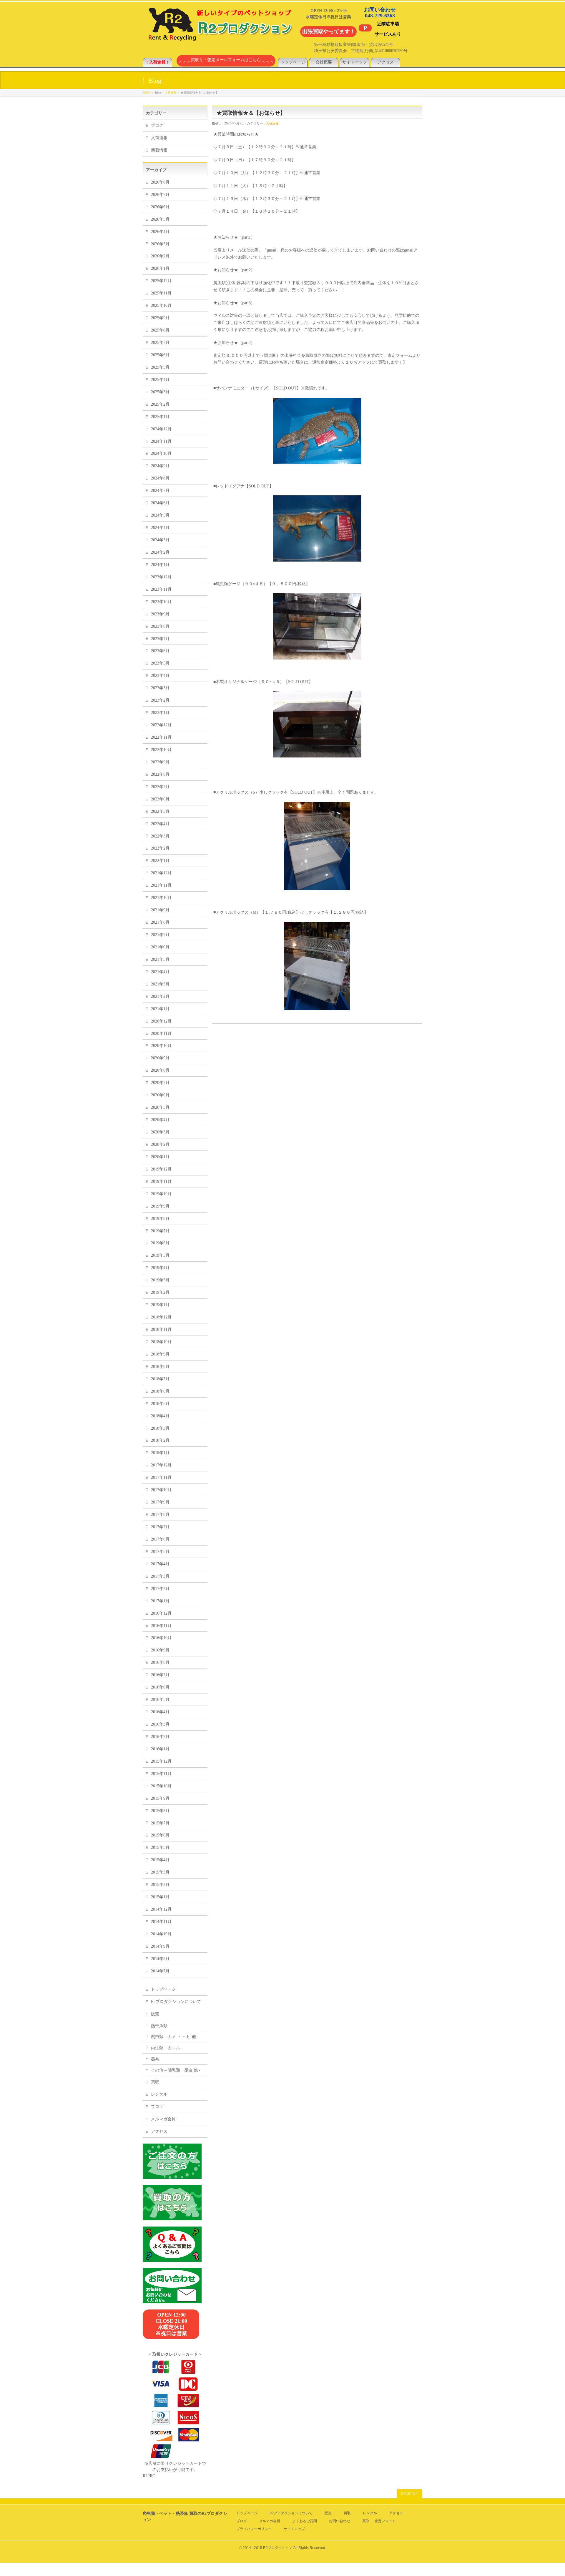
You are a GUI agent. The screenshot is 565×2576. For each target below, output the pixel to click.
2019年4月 (160, 1268)
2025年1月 (160, 417)
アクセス (385, 62)
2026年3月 (160, 244)
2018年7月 (160, 1379)
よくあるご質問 (305, 2521)
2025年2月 (160, 404)
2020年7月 (160, 1083)
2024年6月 (160, 503)
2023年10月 (161, 602)
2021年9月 (160, 910)
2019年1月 (160, 1305)
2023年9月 (160, 614)
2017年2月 (160, 1589)
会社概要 (324, 62)
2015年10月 (161, 1786)
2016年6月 (160, 1687)
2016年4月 (160, 1712)
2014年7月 (160, 1971)
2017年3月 (160, 1576)
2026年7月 (160, 195)
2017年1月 (160, 1601)
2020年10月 (161, 1046)
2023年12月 (161, 577)
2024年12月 (161, 429)
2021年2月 (160, 996)
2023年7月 (160, 639)
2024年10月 (161, 453)
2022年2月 (160, 848)
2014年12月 (161, 1909)
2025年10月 (161, 305)
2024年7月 (160, 491)
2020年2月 (160, 1144)
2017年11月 (161, 1477)
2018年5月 (160, 1404)
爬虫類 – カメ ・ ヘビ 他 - (175, 2037)
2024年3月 (160, 540)
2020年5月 (160, 1107)
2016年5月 (160, 1700)
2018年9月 (160, 1354)
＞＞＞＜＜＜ (226, 62)
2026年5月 (160, 219)
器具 (155, 2059)
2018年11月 (161, 1329)
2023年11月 (161, 589)
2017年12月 (161, 1465)
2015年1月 (160, 1897)
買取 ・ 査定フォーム (379, 2521)
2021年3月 (160, 984)
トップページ (293, 62)
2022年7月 (160, 787)
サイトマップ (355, 62)
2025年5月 (160, 367)
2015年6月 (160, 1835)
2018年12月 (161, 1317)
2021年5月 (160, 959)
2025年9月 (160, 318)
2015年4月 (160, 1860)
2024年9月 (160, 466)
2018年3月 (160, 1428)
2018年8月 (160, 1367)
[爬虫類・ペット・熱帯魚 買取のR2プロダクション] (219, 38)
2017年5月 (160, 1552)
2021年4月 (160, 972)
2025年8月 (160, 330)
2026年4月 (160, 232)
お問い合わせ (340, 2521)
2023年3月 (160, 688)
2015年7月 (160, 1823)
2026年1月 (160, 268)
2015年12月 (161, 1761)
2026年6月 (160, 207)
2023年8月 (160, 626)
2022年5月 (160, 811)
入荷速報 (171, 93)
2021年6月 (160, 947)
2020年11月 (161, 1034)
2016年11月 (161, 1626)
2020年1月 (160, 1157)
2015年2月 (160, 1885)
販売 (155, 2014)
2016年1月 (160, 1749)
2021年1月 (160, 1009)
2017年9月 (160, 1502)
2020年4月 (160, 1120)
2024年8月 (160, 478)
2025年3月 (160, 392)
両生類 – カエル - (167, 2048)
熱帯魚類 (159, 2026)
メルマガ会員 (163, 2119)
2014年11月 (161, 1922)
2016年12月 (161, 1613)
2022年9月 (160, 762)
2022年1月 (160, 861)
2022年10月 (161, 750)
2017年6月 (160, 1539)
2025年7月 (160, 343)
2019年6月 (160, 1243)
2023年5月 (160, 663)
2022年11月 (161, 737)
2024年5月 (160, 515)
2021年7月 (160, 935)
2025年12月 (161, 281)
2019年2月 (160, 1292)
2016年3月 (160, 1724)
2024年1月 (160, 565)
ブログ (157, 125)
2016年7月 (160, 1675)
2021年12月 (161, 873)
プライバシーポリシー (254, 2529)
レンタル (159, 2094)
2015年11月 (161, 1774)
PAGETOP (409, 2494)
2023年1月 (160, 713)
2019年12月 (161, 1169)
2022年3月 (160, 836)
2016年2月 (160, 1737)
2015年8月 (160, 1811)
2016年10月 (161, 1638)
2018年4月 (160, 1416)
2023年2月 (160, 700)
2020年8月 (160, 1070)
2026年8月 (160, 182)
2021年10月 (161, 898)
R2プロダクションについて (176, 2002)
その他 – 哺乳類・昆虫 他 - (176, 2070)
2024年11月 (161, 441)
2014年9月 (160, 1946)
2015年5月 (160, 1848)
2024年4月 (160, 528)
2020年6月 (160, 1095)
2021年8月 (160, 922)
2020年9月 (160, 1058)
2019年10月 (161, 1194)
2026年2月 (160, 256)
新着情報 (159, 150)
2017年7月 (160, 1527)
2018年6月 (160, 1391)
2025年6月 (160, 355)
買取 (155, 2082)
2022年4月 (160, 824)
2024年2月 (160, 552)
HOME (147, 93)
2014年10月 (161, 1934)
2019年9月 (160, 1206)
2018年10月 (161, 1342)
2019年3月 (160, 1280)
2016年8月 (160, 1662)
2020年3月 (160, 1132)
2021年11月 (161, 885)
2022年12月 (161, 725)
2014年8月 (160, 1959)
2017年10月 (161, 1490)
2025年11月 (161, 293)
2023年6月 (160, 651)
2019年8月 (160, 1219)
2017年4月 (160, 1564)
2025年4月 (160, 380)
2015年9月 (160, 1798)
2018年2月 (160, 1440)
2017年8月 (160, 1515)
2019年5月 (160, 1255)
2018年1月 (160, 1453)
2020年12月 (161, 1021)
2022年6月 (160, 799)
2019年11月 (161, 1182)
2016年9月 (160, 1650)
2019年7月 (160, 1231)
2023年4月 (160, 676)
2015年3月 (160, 1872)
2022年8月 (160, 774)
